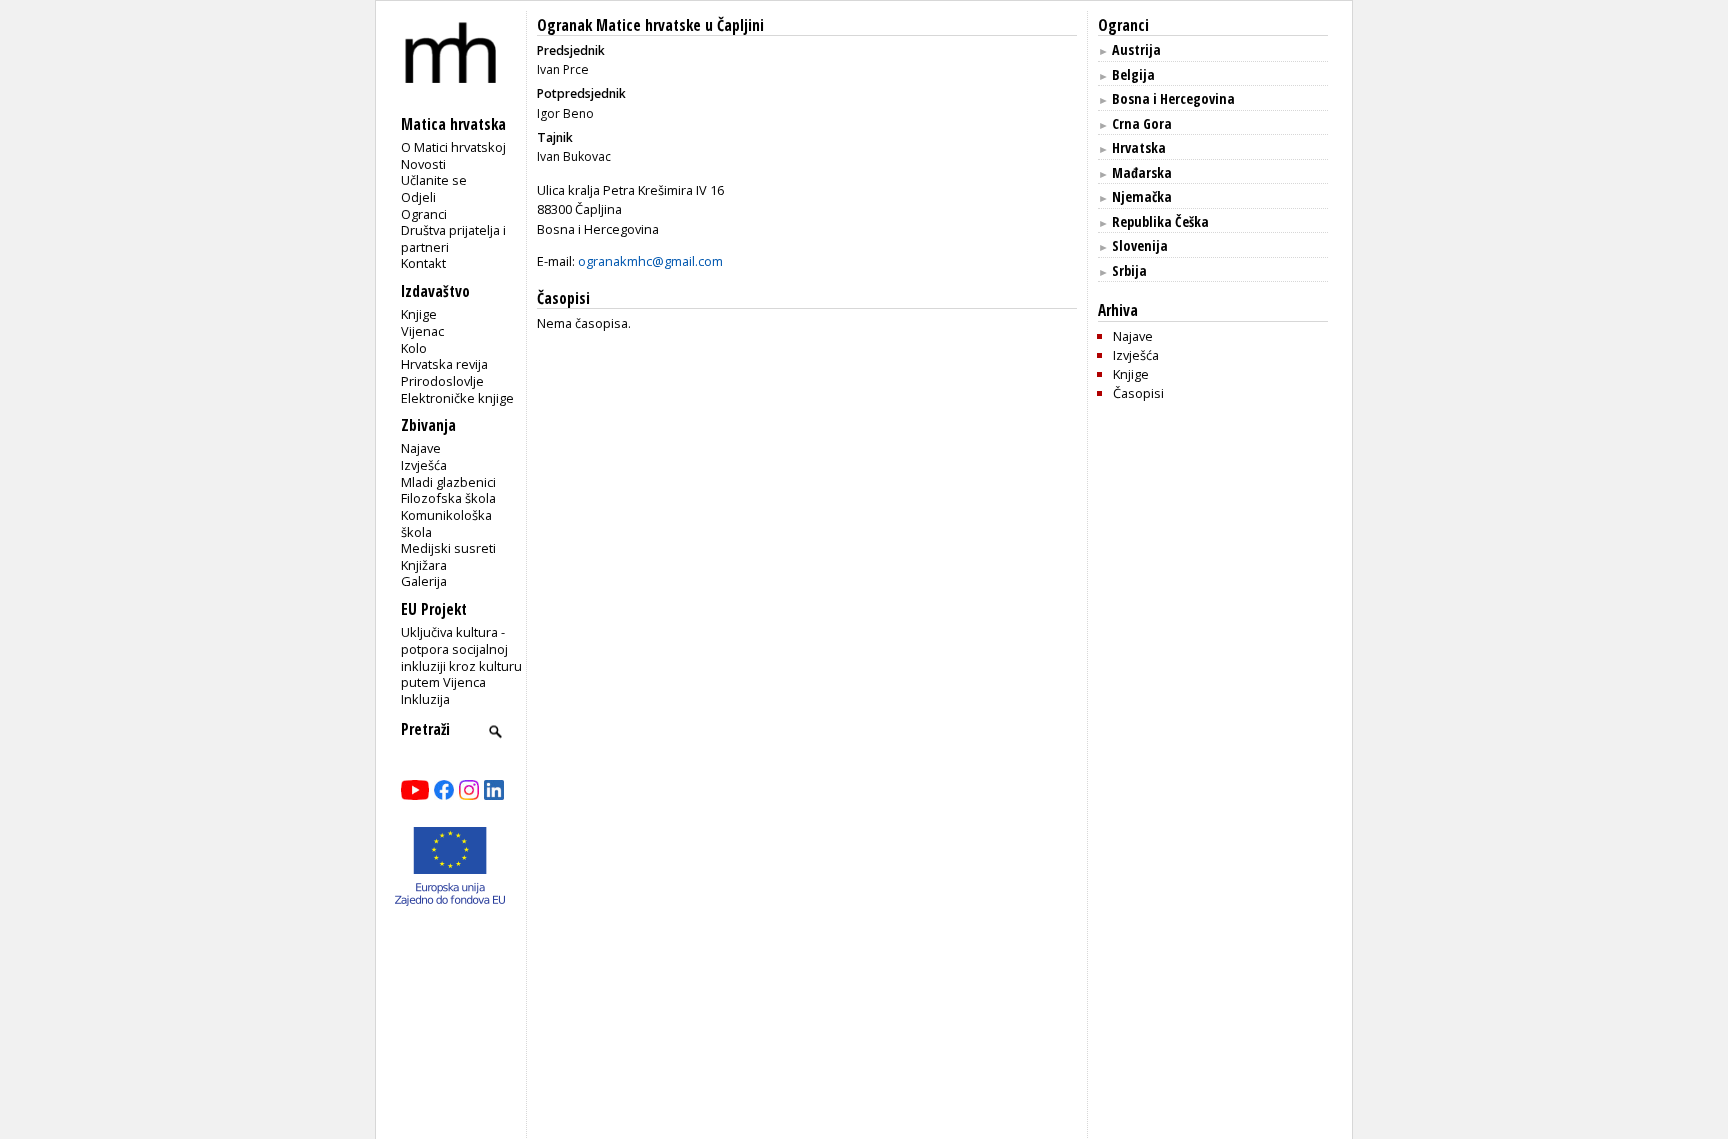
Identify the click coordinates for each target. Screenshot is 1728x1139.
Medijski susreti (448, 548)
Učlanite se (434, 180)
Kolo (414, 348)
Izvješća (424, 465)
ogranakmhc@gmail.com (650, 261)
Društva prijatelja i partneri (453, 238)
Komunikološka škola (446, 523)
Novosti (423, 164)
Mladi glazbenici (448, 482)
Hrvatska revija (444, 364)
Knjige (419, 314)
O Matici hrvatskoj (453, 147)
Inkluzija (425, 699)
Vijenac (422, 331)
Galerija (424, 581)
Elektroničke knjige (457, 398)
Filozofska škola (448, 498)
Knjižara (424, 565)
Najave (421, 448)
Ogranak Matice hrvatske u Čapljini (650, 25)
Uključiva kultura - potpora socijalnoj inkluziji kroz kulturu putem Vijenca (461, 657)
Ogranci (424, 214)
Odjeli (418, 197)
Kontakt (423, 263)
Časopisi (1138, 393)
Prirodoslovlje (442, 381)
